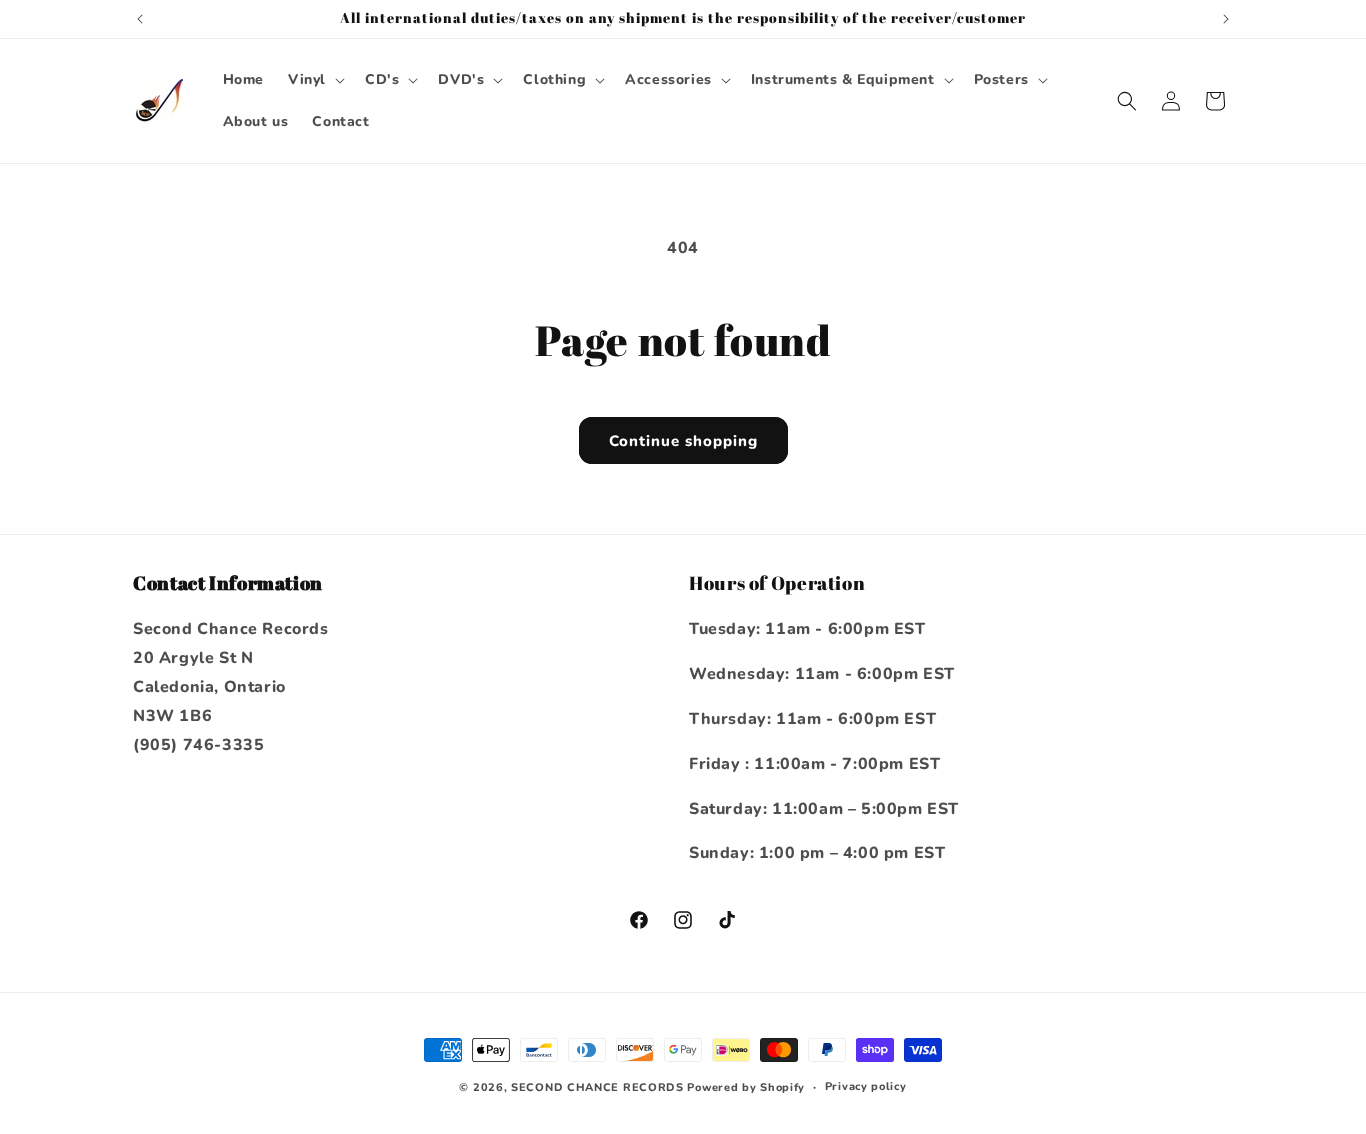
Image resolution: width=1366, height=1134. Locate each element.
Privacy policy (866, 1086)
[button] (314, 80)
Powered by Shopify (746, 1087)
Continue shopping (683, 441)
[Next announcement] (1226, 19)
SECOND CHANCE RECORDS (597, 1087)
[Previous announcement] (140, 19)
